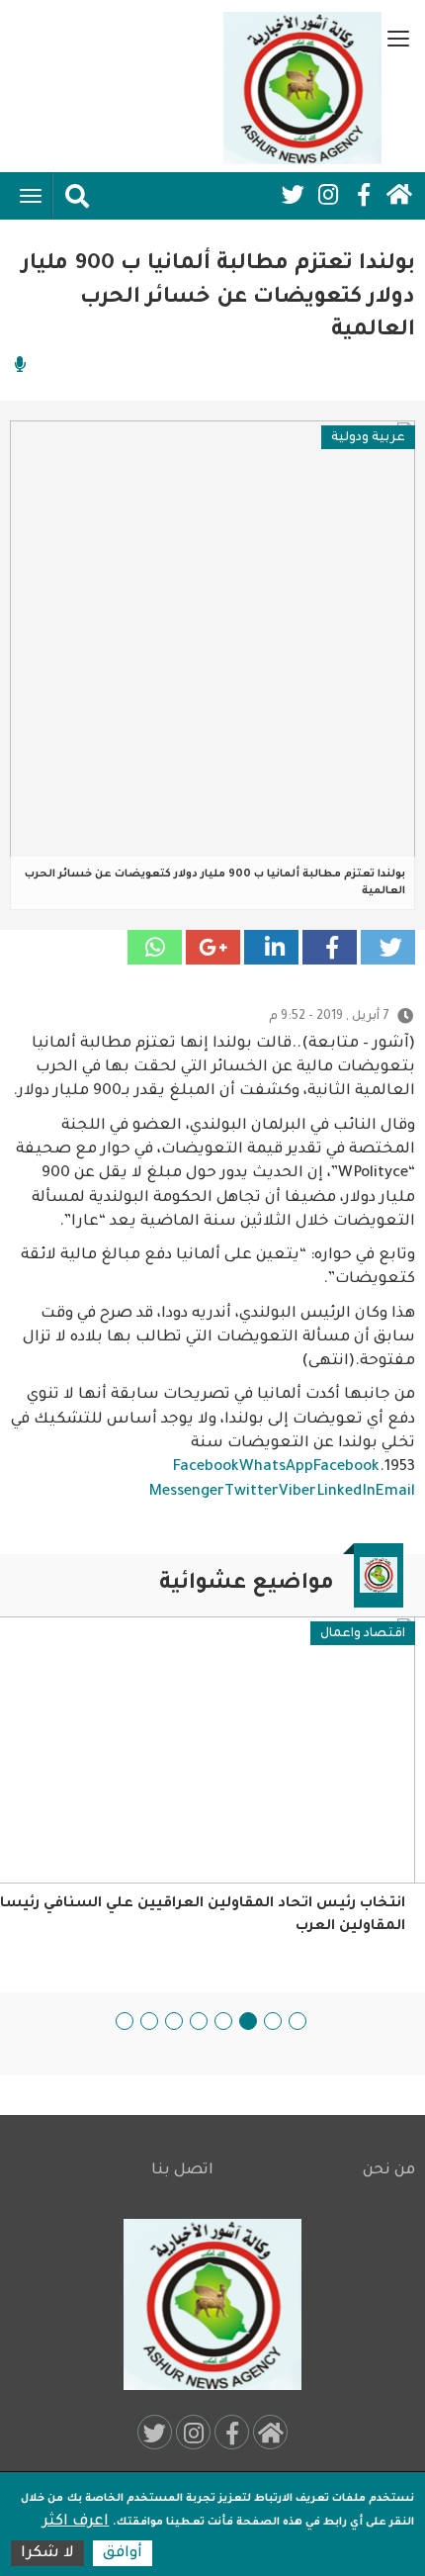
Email (395, 1492)
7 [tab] (149, 2021)
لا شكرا (47, 2554)
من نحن (389, 2171)
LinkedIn (346, 1492)
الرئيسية (399, 195)
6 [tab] (174, 2021)
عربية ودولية (368, 438)
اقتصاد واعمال (363, 1634)
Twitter (293, 195)
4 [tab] (223, 2021)
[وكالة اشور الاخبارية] (302, 88)
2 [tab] (273, 2021)
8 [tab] (125, 2021)
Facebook (364, 195)
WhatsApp (276, 1468)
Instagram (328, 195)
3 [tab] (248, 2021)
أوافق (123, 2554)
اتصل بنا (182, 2171)
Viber (297, 1492)
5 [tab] (199, 2021)
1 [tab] (297, 2021)
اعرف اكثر (76, 2522)
